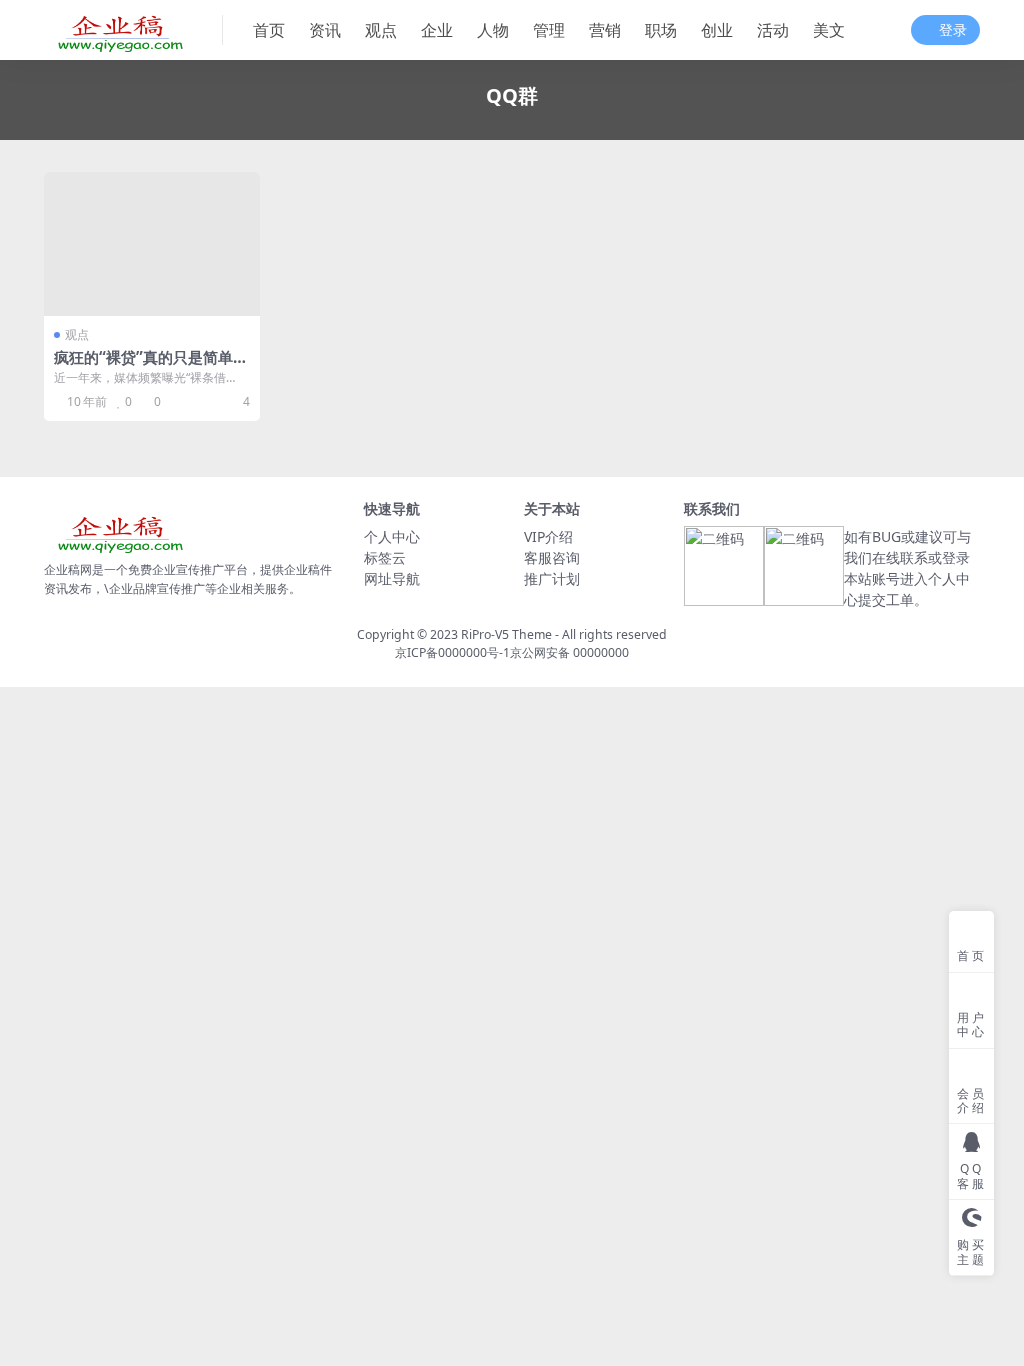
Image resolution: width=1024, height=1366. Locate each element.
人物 (493, 30)
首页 (269, 30)
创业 (717, 30)
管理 (549, 30)
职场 (661, 30)
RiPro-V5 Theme (506, 634)
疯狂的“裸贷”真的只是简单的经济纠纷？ (151, 366)
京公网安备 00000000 (569, 652)
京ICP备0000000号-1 (452, 652)
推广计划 (552, 578)
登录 (953, 30)
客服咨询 (552, 557)
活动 (773, 30)
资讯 (325, 30)
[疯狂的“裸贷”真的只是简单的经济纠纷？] (152, 244)
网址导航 (392, 578)
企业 (437, 30)
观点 (381, 30)
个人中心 (392, 536)
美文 (829, 30)
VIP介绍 (548, 536)
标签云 (385, 557)
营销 (605, 30)
